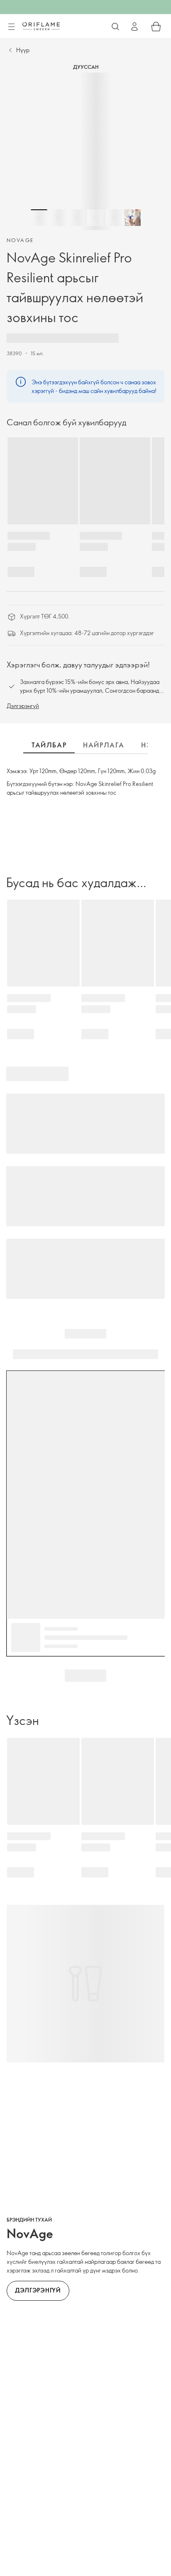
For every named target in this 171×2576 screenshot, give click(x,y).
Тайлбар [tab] (49, 745)
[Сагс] (156, 27)
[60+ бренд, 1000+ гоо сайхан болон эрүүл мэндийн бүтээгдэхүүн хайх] (115, 27)
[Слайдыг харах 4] (95, 218)
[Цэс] (11, 27)
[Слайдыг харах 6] (132, 218)
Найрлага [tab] (104, 745)
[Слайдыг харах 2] (58, 218)
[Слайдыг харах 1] (39, 218)
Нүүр (23, 50)
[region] (85, 151)
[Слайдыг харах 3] (76, 218)
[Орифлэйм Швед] (41, 26)
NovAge (20, 240)
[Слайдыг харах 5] (114, 218)
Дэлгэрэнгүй (23, 706)
